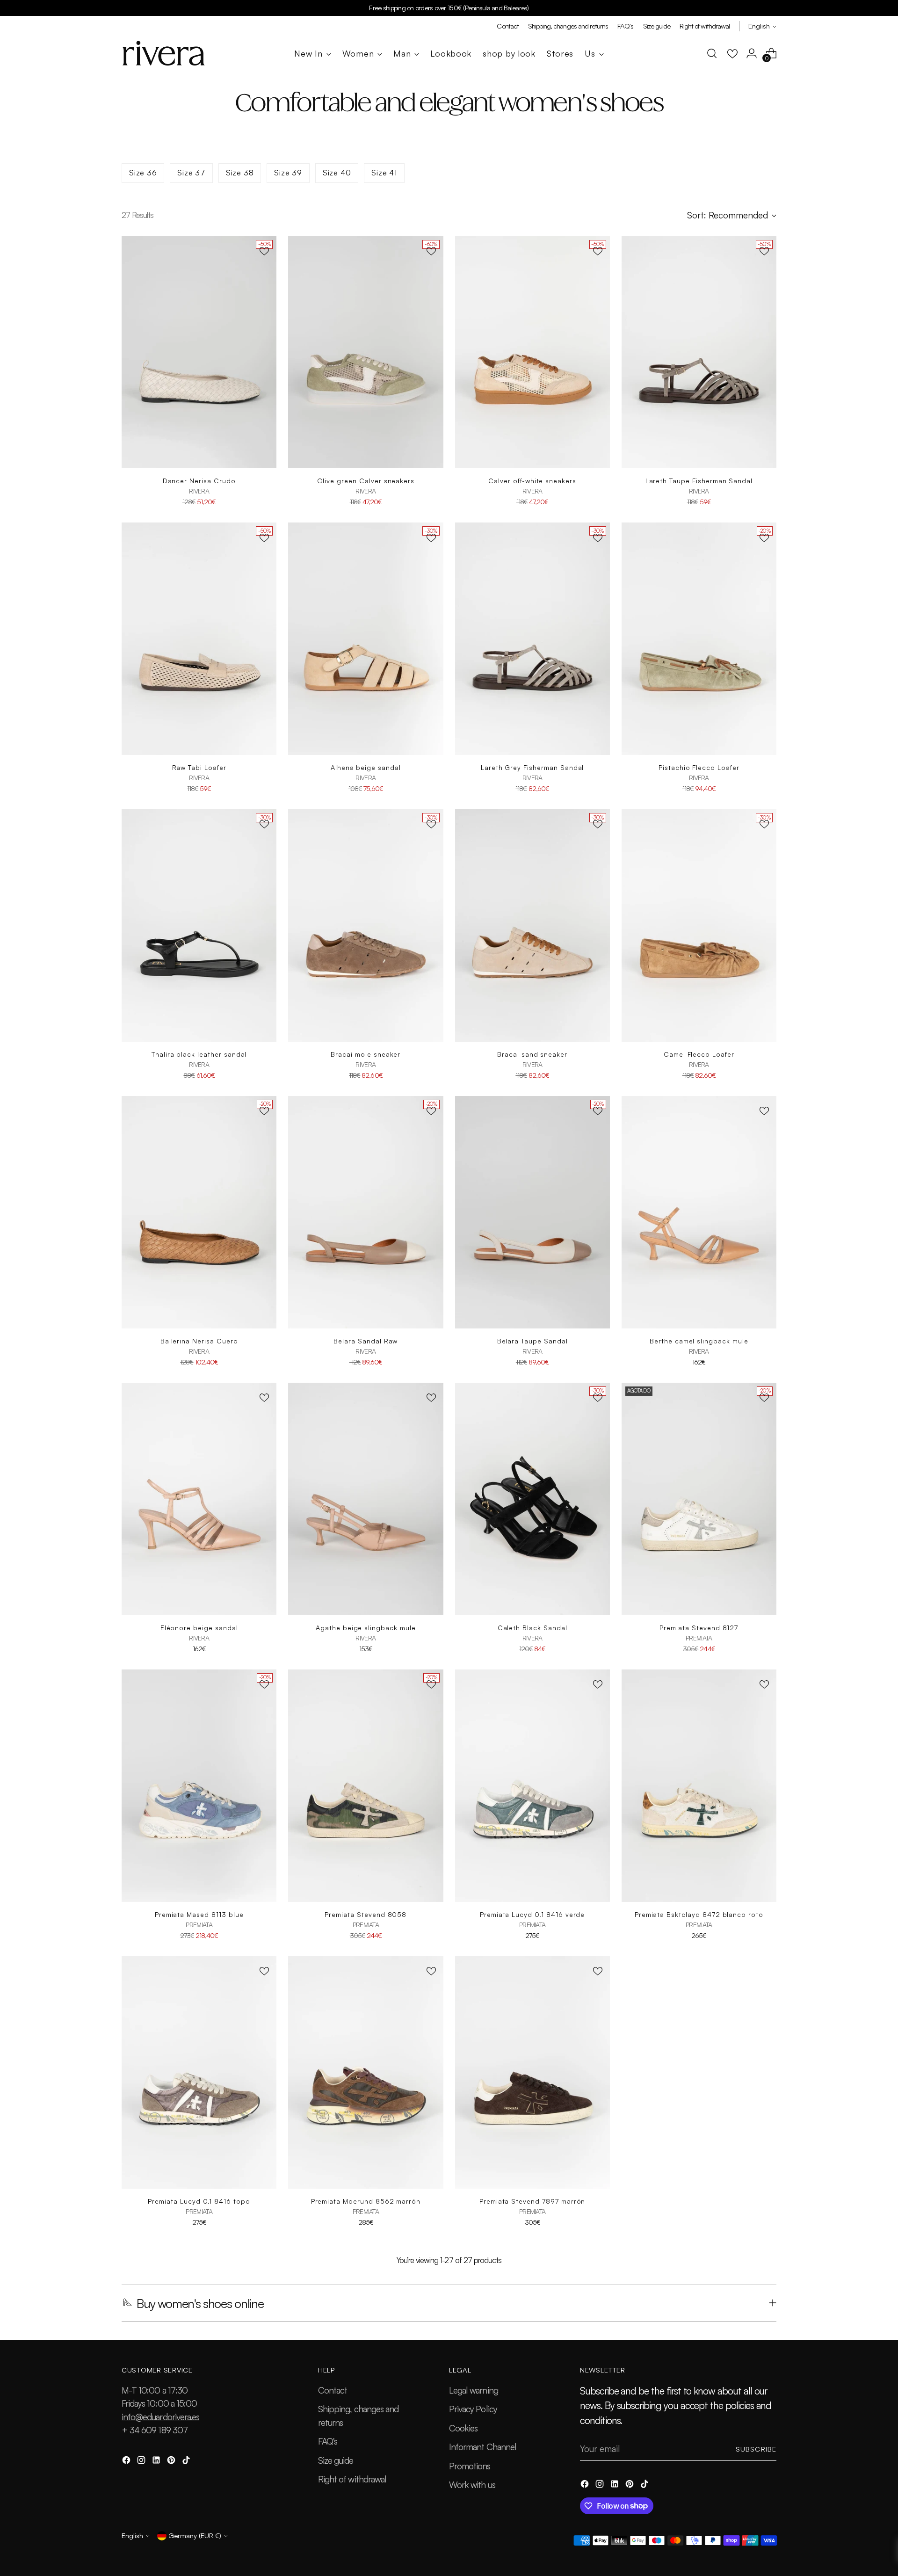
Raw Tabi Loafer (199, 767)
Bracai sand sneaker (532, 1054)
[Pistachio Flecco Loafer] (699, 639)
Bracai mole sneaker (366, 1054)
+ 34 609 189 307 (155, 2430)
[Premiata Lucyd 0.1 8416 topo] (199, 2072)
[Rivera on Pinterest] (172, 2462)
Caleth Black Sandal (532, 1628)
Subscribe (756, 2449)
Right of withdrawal (352, 2479)
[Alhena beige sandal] (366, 639)
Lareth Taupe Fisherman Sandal (699, 481)
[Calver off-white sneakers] (532, 352)
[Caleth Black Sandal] (532, 1499)
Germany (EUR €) (195, 2536)
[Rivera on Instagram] (142, 2462)
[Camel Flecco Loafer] (699, 925)
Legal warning (474, 2390)
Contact (333, 2390)
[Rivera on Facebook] (127, 2462)
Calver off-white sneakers (532, 481)
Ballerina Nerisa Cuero (199, 1341)
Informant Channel (483, 2447)
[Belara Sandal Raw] (366, 1212)
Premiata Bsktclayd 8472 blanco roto (699, 1914)
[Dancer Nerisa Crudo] (199, 352)
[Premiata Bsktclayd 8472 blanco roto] (699, 1786)
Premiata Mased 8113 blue (199, 1914)
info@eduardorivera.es (160, 2417)
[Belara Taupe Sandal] (532, 1212)
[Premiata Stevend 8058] (366, 1786)
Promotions (470, 2466)
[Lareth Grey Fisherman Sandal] (532, 639)
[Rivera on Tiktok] (187, 2462)
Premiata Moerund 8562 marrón (366, 2201)
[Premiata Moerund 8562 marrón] (366, 2072)
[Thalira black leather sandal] (199, 925)
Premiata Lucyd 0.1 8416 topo (199, 2201)
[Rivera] (164, 53)
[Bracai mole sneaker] (366, 925)
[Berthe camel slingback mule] (699, 1212)
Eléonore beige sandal (199, 1628)
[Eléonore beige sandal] (199, 1499)
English (759, 26)
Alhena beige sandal (366, 767)
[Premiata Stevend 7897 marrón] (532, 2072)
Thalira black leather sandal (199, 1054)
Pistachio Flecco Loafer (699, 767)
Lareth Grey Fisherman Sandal (532, 767)
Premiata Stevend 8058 (366, 1914)
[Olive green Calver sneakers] (366, 352)
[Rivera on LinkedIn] (157, 2462)
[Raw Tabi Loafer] (199, 639)
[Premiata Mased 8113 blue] (199, 1786)
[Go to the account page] (752, 53)
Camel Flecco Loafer (699, 1054)
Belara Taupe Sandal (532, 1341)
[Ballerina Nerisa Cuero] (199, 1212)
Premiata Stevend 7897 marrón (532, 2201)
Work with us (472, 2485)
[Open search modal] (712, 53)
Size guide (336, 2460)
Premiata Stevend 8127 (699, 1628)
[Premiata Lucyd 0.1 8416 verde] (532, 1786)
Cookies (463, 2428)
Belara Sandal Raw (366, 1341)
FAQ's (328, 2441)
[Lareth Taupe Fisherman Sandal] (699, 352)
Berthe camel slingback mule (699, 1341)
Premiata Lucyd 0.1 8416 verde (532, 1914)
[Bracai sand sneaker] (532, 925)
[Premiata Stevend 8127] (699, 1499)
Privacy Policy (473, 2409)
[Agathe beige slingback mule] (366, 1499)
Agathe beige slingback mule (366, 1628)
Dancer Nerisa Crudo (199, 481)
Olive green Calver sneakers (366, 481)
